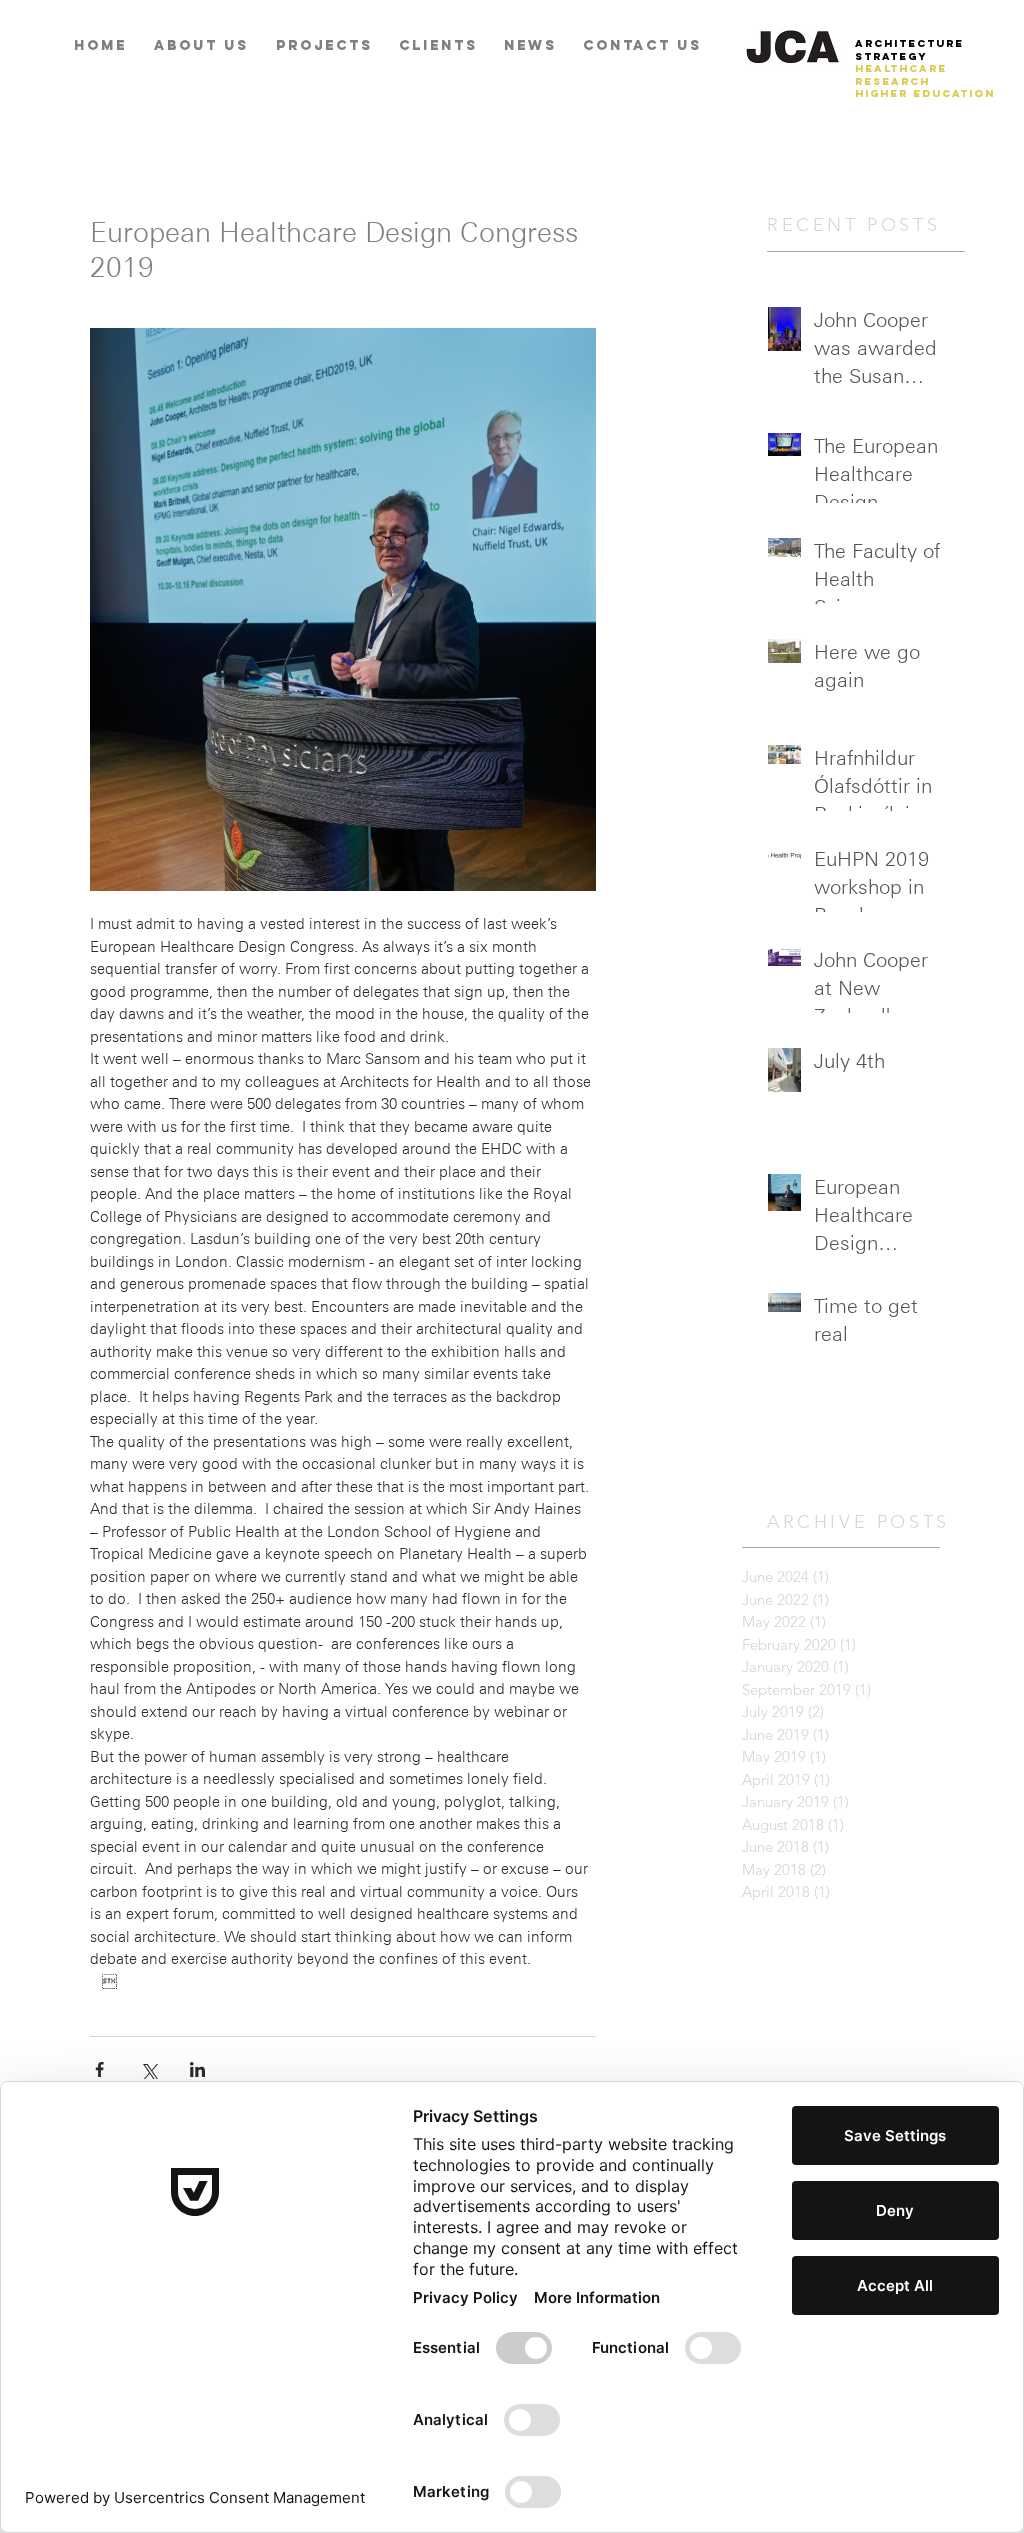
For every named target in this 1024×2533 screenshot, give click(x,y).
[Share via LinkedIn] (197, 2069)
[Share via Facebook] (99, 2069)
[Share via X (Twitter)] (148, 2069)
